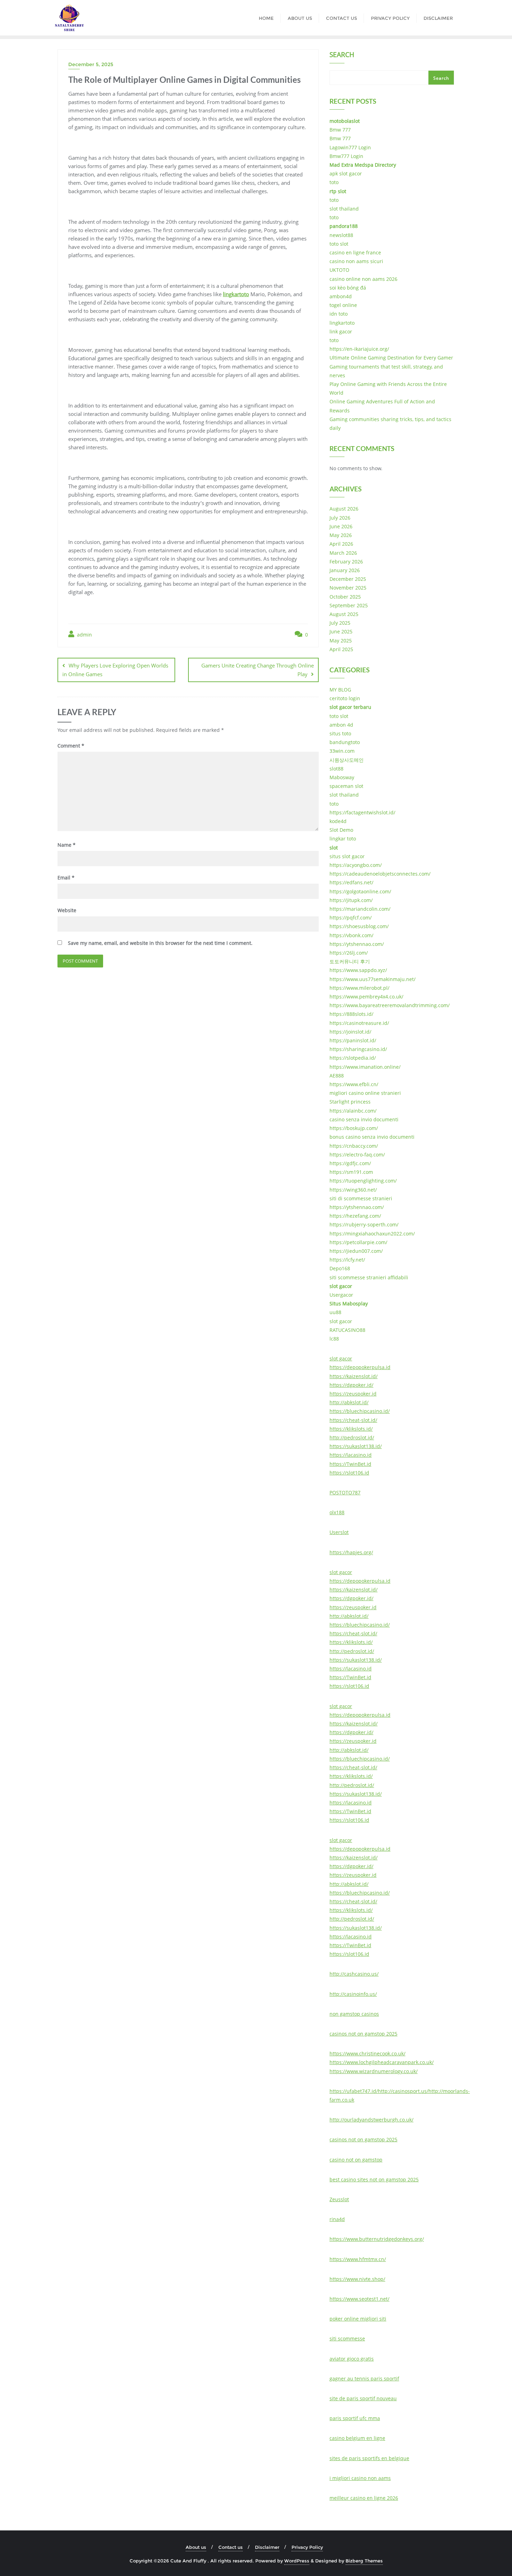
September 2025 (349, 605)
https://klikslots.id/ (351, 1429)
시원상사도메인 (347, 760)
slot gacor (341, 1286)
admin (84, 635)
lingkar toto (343, 839)
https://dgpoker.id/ (351, 1385)
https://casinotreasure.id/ (359, 1023)
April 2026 (341, 544)
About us (196, 2547)
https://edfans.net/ (351, 882)
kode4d (338, 821)
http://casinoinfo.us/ (353, 1994)
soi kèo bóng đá (348, 288)
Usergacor (341, 1295)
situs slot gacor (347, 856)
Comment (71, 746)
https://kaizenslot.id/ (354, 1376)
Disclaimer (267, 2547)
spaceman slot (346, 786)
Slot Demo (341, 830)
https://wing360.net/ (353, 1190)
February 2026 (346, 562)
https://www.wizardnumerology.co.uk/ (374, 2071)
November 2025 (348, 588)
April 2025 (341, 649)
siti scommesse (347, 2338)
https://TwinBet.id (350, 1464)
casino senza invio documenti (364, 1119)
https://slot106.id (349, 1473)
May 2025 (341, 641)
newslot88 (341, 235)
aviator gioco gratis (352, 2359)
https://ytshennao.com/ (357, 944)
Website (67, 910)
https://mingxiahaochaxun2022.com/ (372, 1234)
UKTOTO (339, 270)
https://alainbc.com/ (353, 1111)
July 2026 (340, 518)
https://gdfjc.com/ (350, 1163)
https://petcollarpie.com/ (358, 1242)
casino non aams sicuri (356, 261)
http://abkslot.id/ (349, 1402)
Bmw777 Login (346, 156)
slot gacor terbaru (350, 707)
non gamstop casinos (354, 2014)
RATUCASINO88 (347, 1330)
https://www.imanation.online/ (365, 1067)
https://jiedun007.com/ (356, 1251)
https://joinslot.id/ (350, 1032)
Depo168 (340, 1268)
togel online (343, 305)
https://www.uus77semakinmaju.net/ (373, 979)
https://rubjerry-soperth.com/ (364, 1224)
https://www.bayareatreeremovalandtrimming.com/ (390, 1005)
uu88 (335, 1312)
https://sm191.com (351, 1172)
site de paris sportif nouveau (363, 2398)
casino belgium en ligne (357, 2438)
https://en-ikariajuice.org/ (359, 349)
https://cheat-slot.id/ (353, 1420)
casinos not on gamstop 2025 (363, 2034)
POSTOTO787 (345, 1492)
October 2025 (345, 597)
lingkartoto (236, 294)
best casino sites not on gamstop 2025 (374, 2179)
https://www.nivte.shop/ (357, 2279)
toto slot (339, 244)
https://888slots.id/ (351, 1014)
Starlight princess (350, 1102)
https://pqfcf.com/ (351, 918)
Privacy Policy (307, 2547)
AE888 (337, 1076)
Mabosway (342, 777)
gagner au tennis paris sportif (364, 2379)
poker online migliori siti (358, 2319)
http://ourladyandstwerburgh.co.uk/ (371, 2120)
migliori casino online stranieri (365, 1093)
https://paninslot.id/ (353, 1040)
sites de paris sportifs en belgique (369, 2458)
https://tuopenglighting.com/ (363, 1181)
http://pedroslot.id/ (352, 1437)
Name (67, 845)
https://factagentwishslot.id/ (362, 812)
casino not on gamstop (356, 2160)
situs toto (340, 733)
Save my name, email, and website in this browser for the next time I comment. (160, 943)
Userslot (339, 1532)
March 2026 (343, 553)
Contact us (231, 2547)
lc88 (334, 1339)
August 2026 (344, 509)
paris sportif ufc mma (355, 2418)
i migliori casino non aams (360, 2478)
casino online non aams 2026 (363, 279)
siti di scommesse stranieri (361, 1198)
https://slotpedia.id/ (353, 1058)
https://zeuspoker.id (353, 1394)
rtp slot (338, 191)
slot (334, 848)
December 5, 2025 (91, 64)
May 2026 (341, 535)
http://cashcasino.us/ (354, 1974)
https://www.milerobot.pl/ (359, 988)
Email (66, 878)
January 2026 (345, 570)
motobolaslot (345, 121)
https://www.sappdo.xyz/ (358, 970)
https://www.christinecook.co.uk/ (367, 2053)
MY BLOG (340, 690)
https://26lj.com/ (349, 953)
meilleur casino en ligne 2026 (364, 2498)
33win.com (342, 751)
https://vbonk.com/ (351, 935)
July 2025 (340, 623)
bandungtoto (345, 742)
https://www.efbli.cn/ (354, 1084)
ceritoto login (345, 698)
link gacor (341, 331)
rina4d (337, 2219)
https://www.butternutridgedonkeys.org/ (377, 2239)
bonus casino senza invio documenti (372, 1137)
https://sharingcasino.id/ (358, 1049)
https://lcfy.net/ (347, 1260)
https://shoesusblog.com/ (359, 926)
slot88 (336, 769)
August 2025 (344, 614)
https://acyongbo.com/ (356, 865)
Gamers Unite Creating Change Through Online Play (258, 670)
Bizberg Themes (364, 2561)
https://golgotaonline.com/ (360, 891)
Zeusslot (339, 2199)
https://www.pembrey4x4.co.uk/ (366, 997)
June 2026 (341, 526)
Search (342, 55)
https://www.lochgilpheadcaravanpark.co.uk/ (382, 2062)
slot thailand (344, 209)
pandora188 (344, 226)
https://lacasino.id (351, 1455)
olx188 (337, 1512)
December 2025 (348, 579)
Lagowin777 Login (350, 147)
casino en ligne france (355, 252)
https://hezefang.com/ (355, 1216)
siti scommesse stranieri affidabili (369, 1277)
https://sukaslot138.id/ (356, 1446)
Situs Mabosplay (349, 1303)
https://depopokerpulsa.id (360, 1367)
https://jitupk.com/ (351, 900)
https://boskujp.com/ (354, 1128)
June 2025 (341, 631)
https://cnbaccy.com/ (354, 1146)
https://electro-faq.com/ (357, 1155)
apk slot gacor (346, 173)
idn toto (339, 314)
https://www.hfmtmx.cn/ (358, 2259)
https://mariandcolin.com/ (360, 909)
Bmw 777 (340, 130)
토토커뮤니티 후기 (350, 961)
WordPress (297, 2561)
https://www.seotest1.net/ (359, 2299)
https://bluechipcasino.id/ (360, 1411)
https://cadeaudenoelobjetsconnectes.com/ (380, 874)
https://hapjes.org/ (351, 1552)
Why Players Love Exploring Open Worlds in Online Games (115, 670)
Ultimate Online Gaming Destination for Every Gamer (391, 358)
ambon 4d (341, 725)
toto (334, 182)
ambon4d (341, 296)
